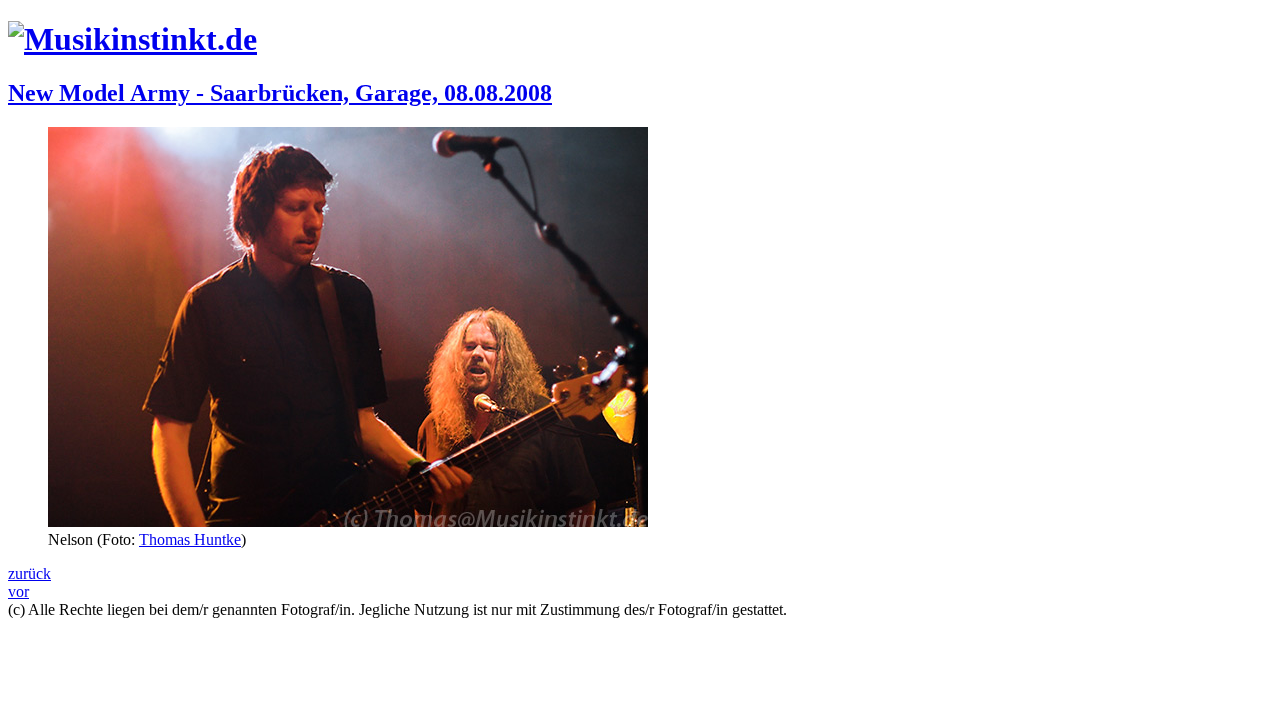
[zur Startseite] (132, 39)
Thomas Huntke (190, 539)
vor (18, 591)
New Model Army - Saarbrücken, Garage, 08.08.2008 (280, 93)
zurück (29, 573)
